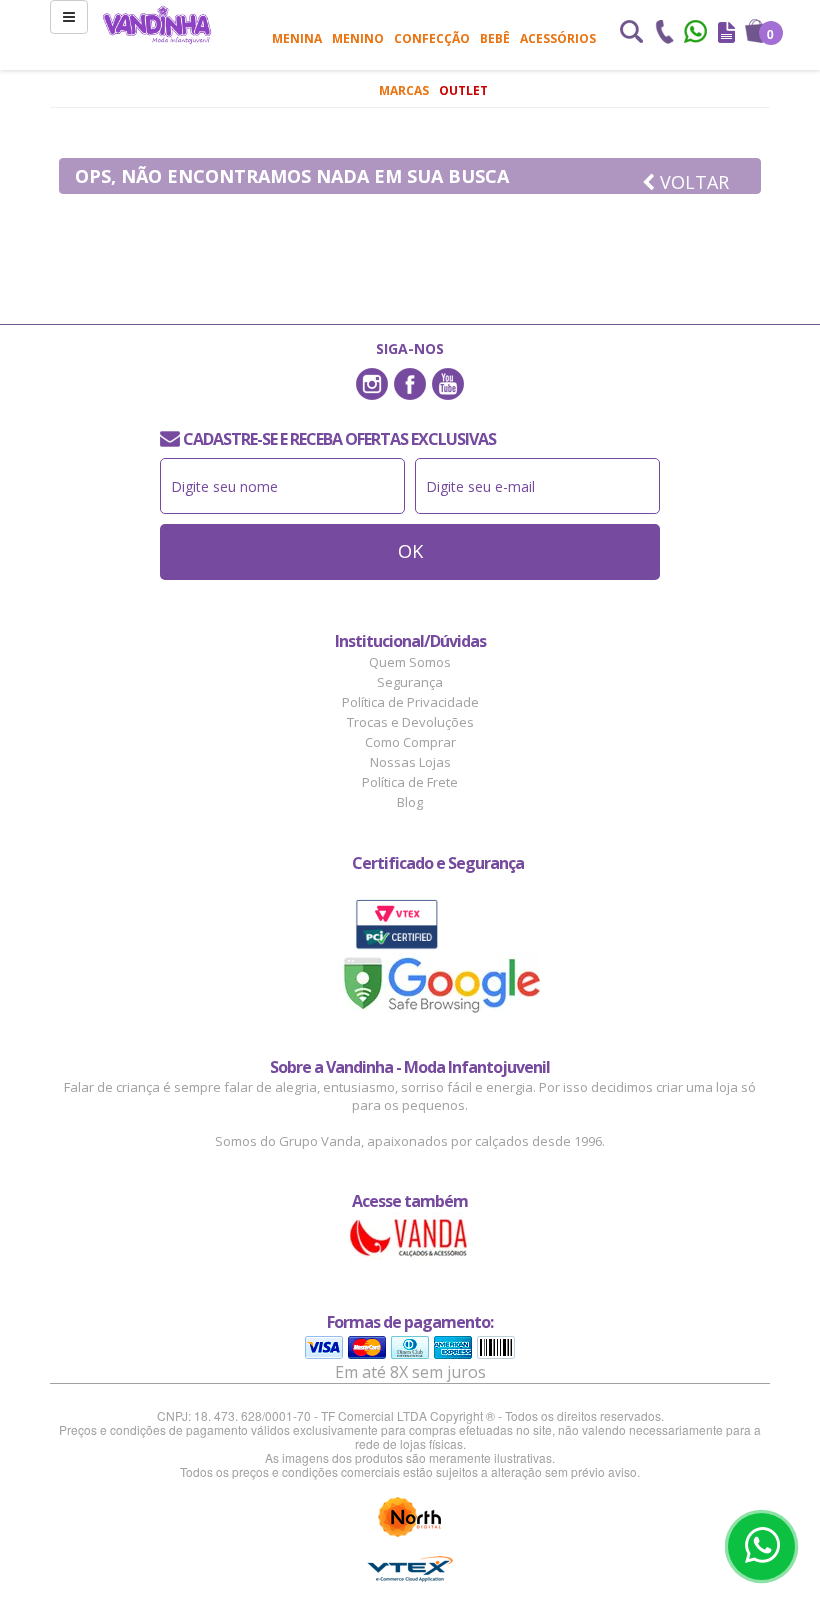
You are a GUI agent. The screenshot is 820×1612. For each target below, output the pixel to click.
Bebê (495, 38)
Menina (297, 38)
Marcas (404, 90)
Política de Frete (410, 782)
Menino (358, 38)
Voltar (692, 182)
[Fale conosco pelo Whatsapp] (697, 34)
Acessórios (558, 38)
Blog (410, 802)
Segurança (410, 682)
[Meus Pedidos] (726, 34)
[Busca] (631, 34)
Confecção (432, 38)
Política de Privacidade (410, 702)
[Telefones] (664, 34)
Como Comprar (410, 742)
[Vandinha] (157, 24)
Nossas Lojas (410, 762)
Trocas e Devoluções (410, 722)
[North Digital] (410, 1517)
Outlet (463, 90)
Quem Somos (410, 662)
